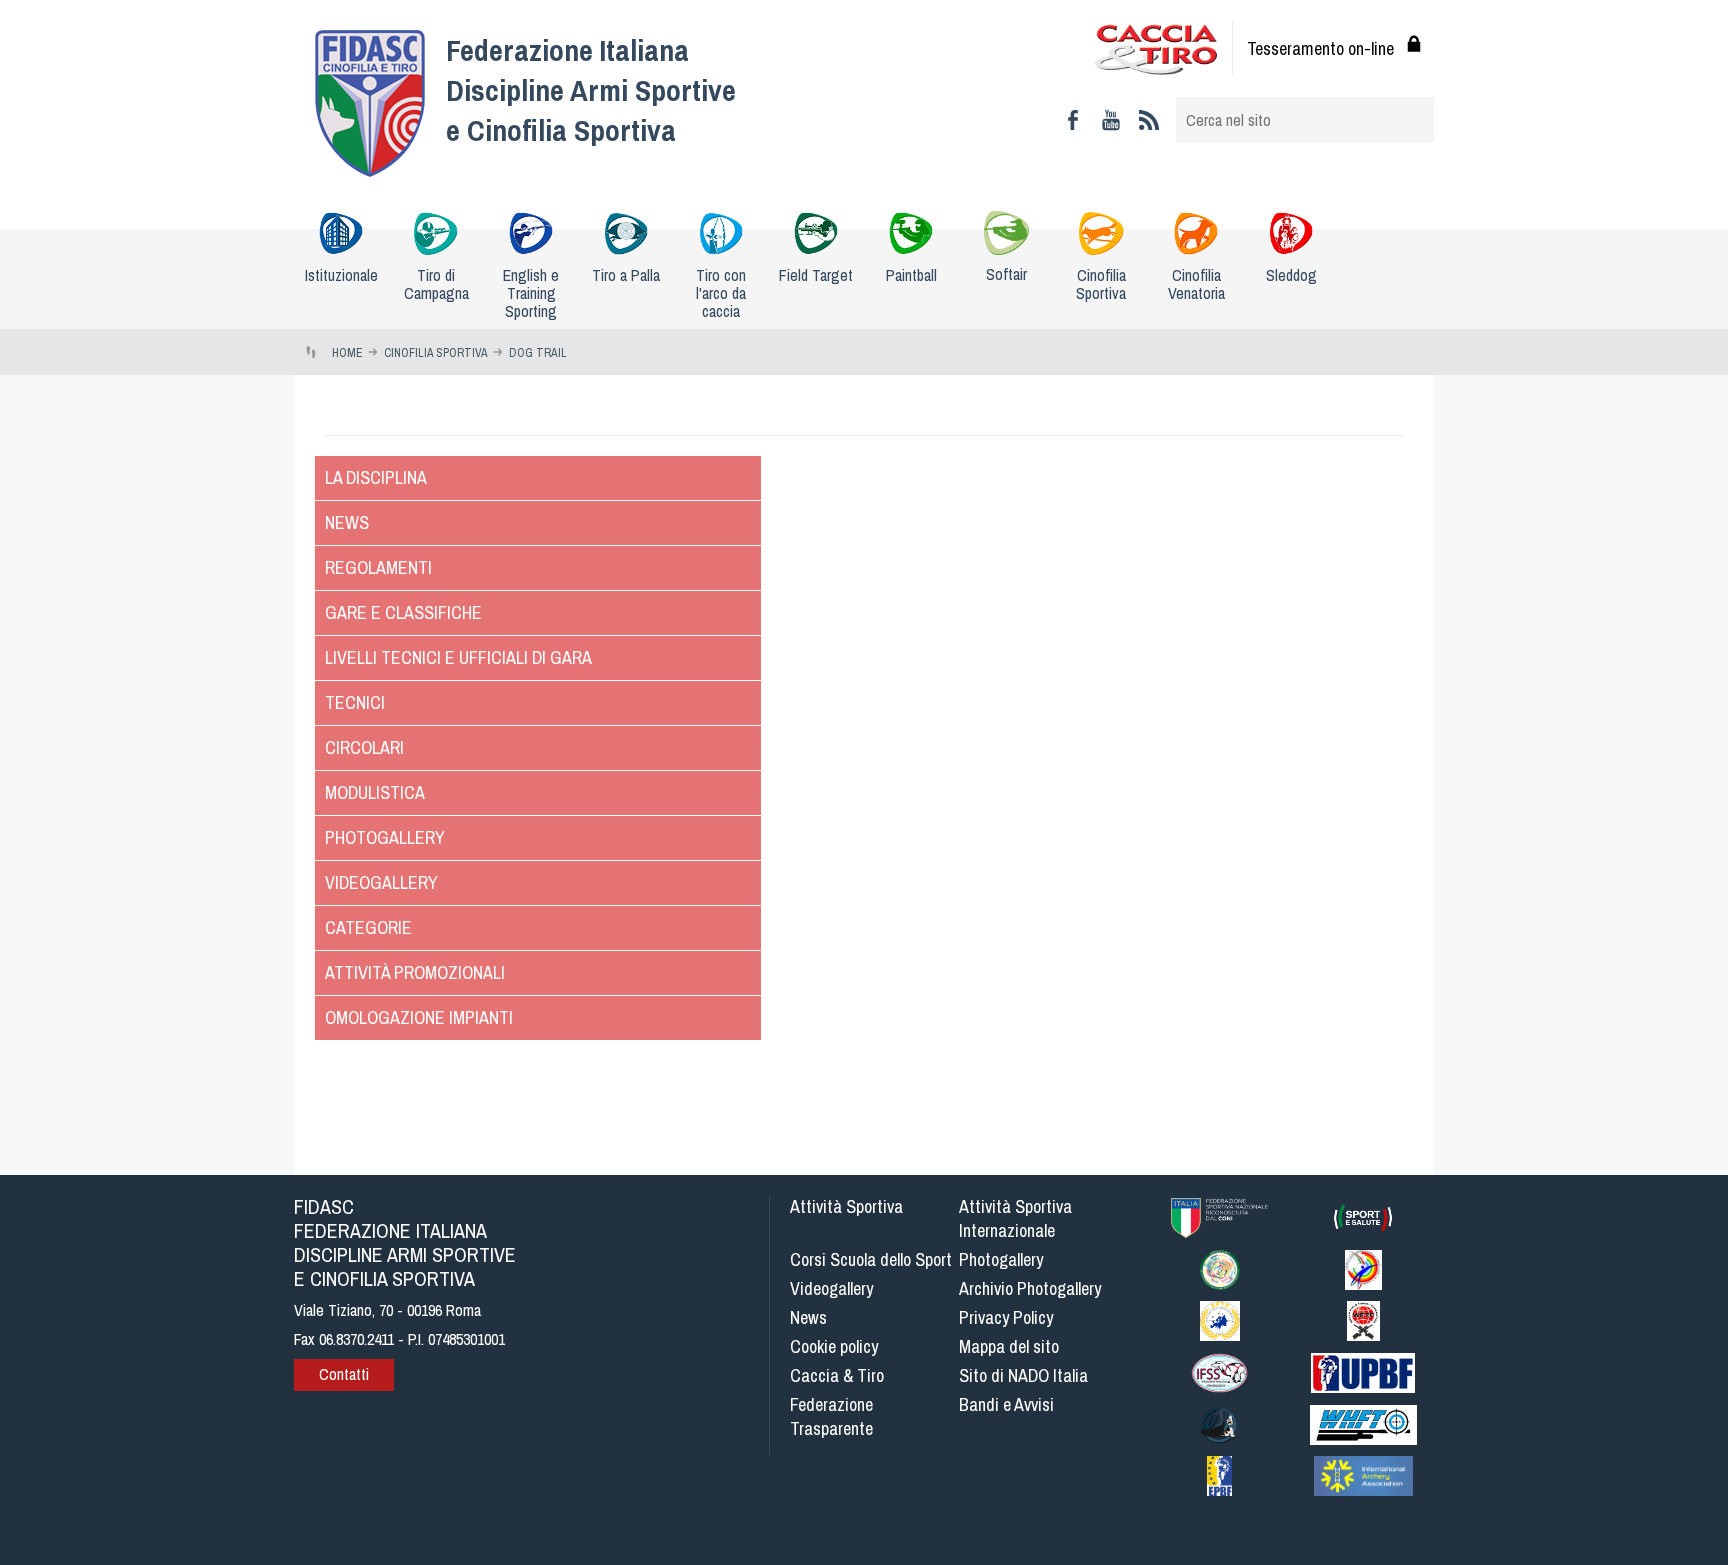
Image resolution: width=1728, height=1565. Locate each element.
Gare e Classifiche (403, 612)
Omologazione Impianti (419, 1017)
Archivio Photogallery (1030, 1288)
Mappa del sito (1009, 1346)
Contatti (344, 1374)
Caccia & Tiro (837, 1375)
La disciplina (376, 477)
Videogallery (381, 882)
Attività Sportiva (846, 1206)
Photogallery (385, 837)
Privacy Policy (1006, 1317)
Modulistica (375, 792)
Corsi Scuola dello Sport (871, 1259)
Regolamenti (378, 567)
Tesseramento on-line (1320, 48)
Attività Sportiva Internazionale (1015, 1218)
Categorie (368, 927)
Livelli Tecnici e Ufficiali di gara (458, 657)
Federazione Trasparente (831, 1416)
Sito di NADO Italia (1023, 1375)
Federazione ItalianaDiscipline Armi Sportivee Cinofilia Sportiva (591, 90)
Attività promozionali (415, 972)
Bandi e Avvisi (1006, 1404)
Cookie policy (834, 1346)
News (347, 522)
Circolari (364, 747)
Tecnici (355, 702)
